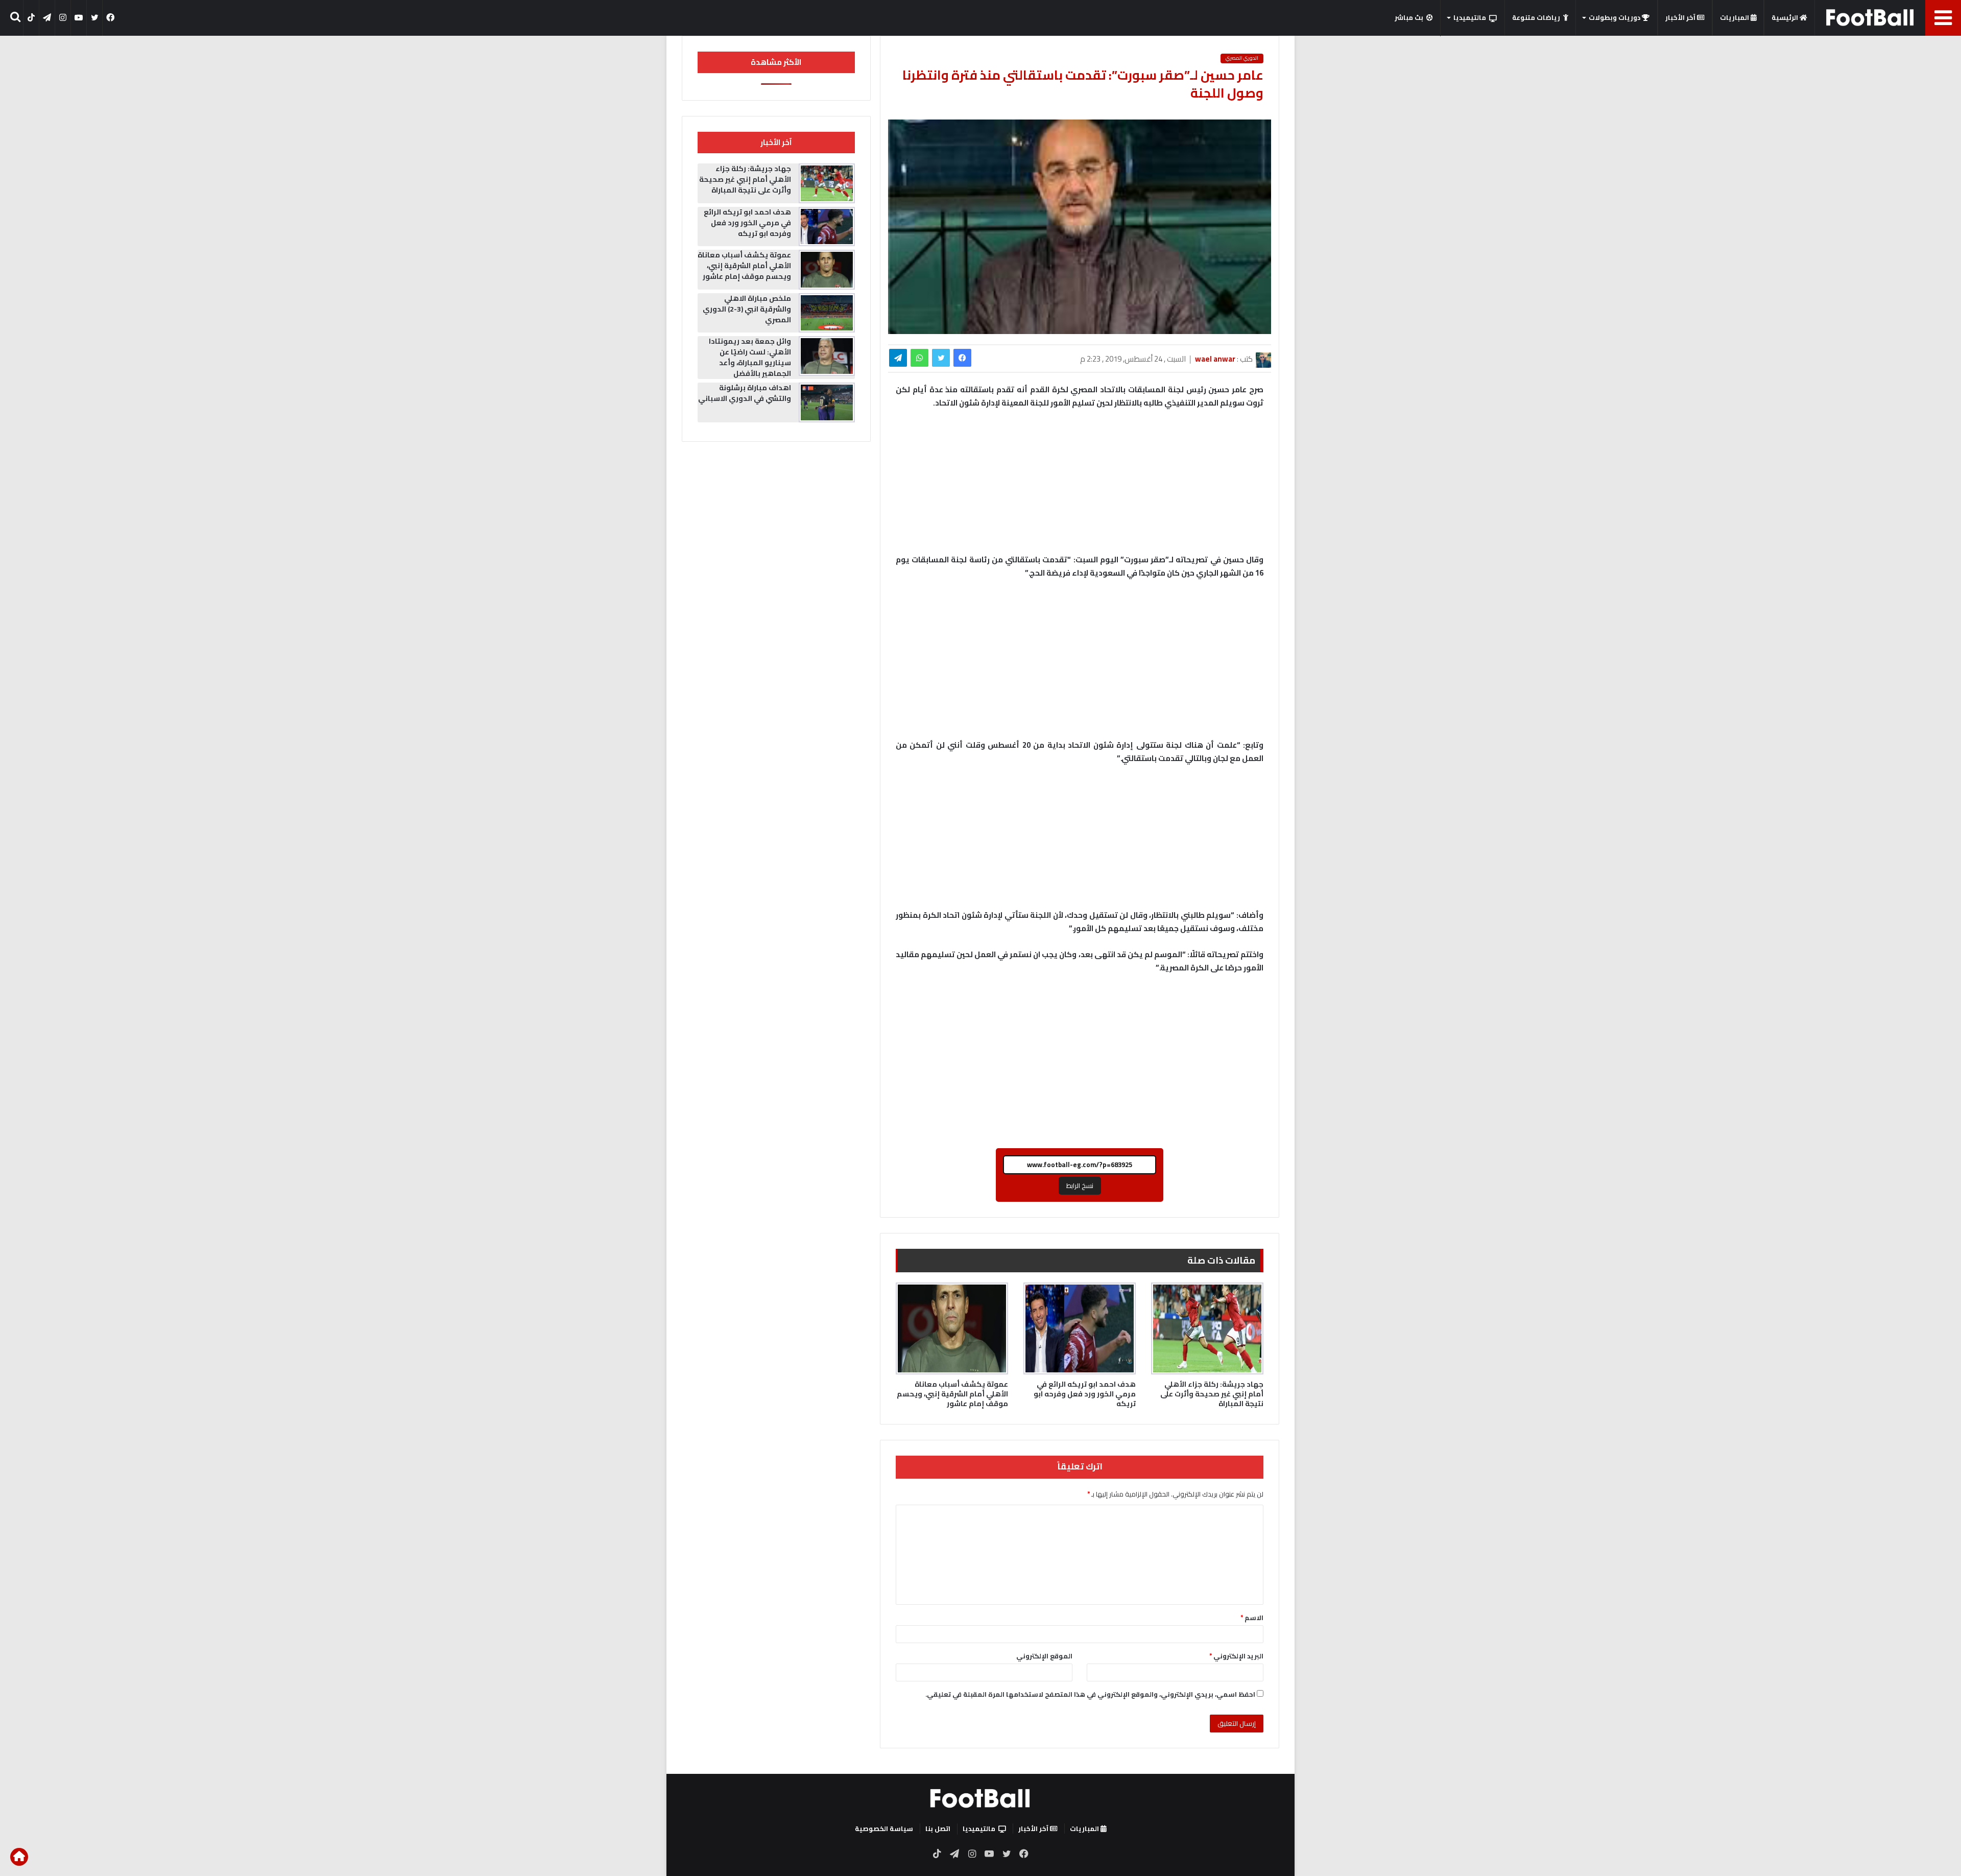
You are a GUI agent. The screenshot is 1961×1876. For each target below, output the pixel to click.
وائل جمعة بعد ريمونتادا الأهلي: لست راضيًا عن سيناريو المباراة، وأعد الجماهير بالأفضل (750, 357)
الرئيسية (1786, 17)
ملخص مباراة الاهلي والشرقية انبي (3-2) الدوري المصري (747, 309)
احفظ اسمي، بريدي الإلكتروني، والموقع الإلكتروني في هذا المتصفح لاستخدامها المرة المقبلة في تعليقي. (1090, 1694)
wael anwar (1215, 359)
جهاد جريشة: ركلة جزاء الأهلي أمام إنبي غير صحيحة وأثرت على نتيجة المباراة (1212, 1394)
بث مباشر (1409, 17)
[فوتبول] (1870, 17)
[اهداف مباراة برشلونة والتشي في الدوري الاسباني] (827, 402)
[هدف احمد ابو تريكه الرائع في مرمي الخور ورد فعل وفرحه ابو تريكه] (1080, 1328)
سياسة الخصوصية (884, 1828)
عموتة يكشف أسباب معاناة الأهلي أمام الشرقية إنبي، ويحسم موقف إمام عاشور (952, 1394)
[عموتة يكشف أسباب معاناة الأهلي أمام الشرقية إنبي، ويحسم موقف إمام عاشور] (952, 1328)
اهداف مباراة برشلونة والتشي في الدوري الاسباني (745, 393)
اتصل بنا (938, 1828)
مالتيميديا (1470, 17)
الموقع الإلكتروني (1044, 1656)
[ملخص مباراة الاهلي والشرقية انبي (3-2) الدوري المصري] (827, 313)
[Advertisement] (1080, 664)
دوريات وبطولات (1615, 17)
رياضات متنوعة (1536, 17)
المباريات (1735, 17)
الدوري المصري (1242, 58)
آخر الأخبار (1681, 17)
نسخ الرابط (1080, 1185)
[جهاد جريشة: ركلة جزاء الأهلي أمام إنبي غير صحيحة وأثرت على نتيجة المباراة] (1207, 1328)
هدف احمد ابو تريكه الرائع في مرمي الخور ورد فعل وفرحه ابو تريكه (1085, 1394)
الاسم (1252, 1618)
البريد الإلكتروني (1236, 1656)
